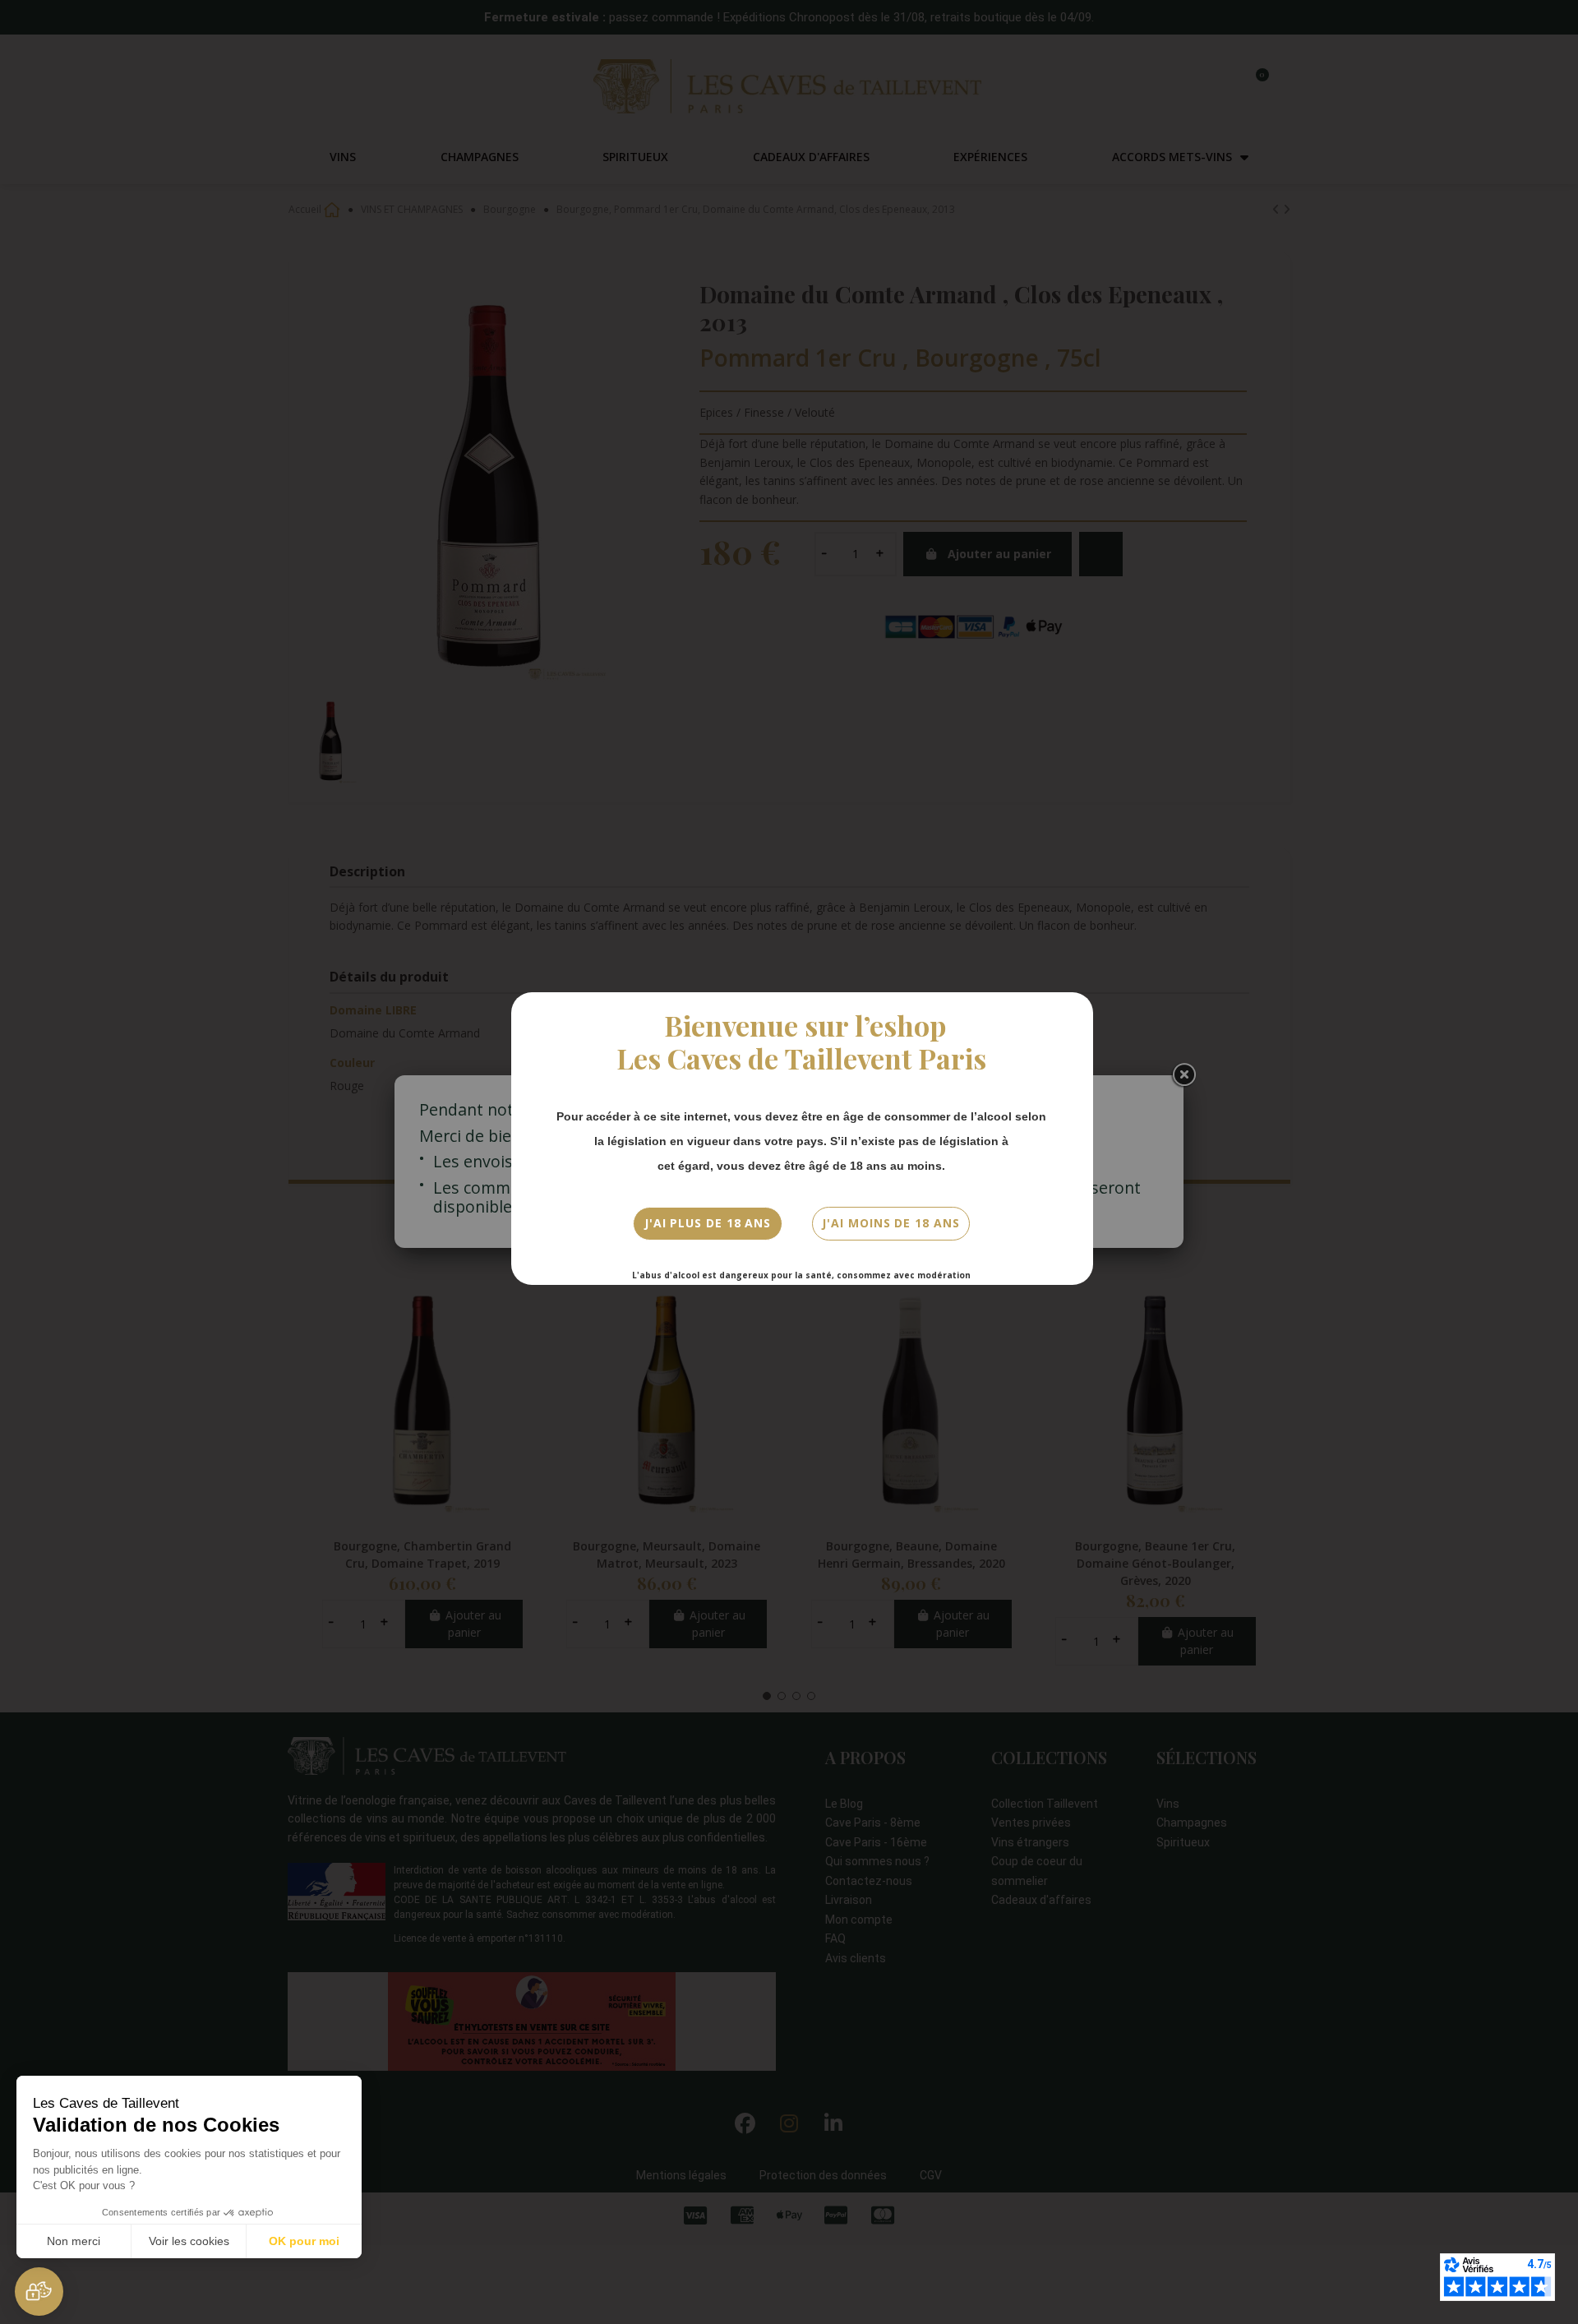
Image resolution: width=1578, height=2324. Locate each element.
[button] (39, 2292)
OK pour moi (304, 2241)
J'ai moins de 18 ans (891, 1223)
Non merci (74, 2241)
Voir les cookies (189, 2241)
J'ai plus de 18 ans (708, 1223)
